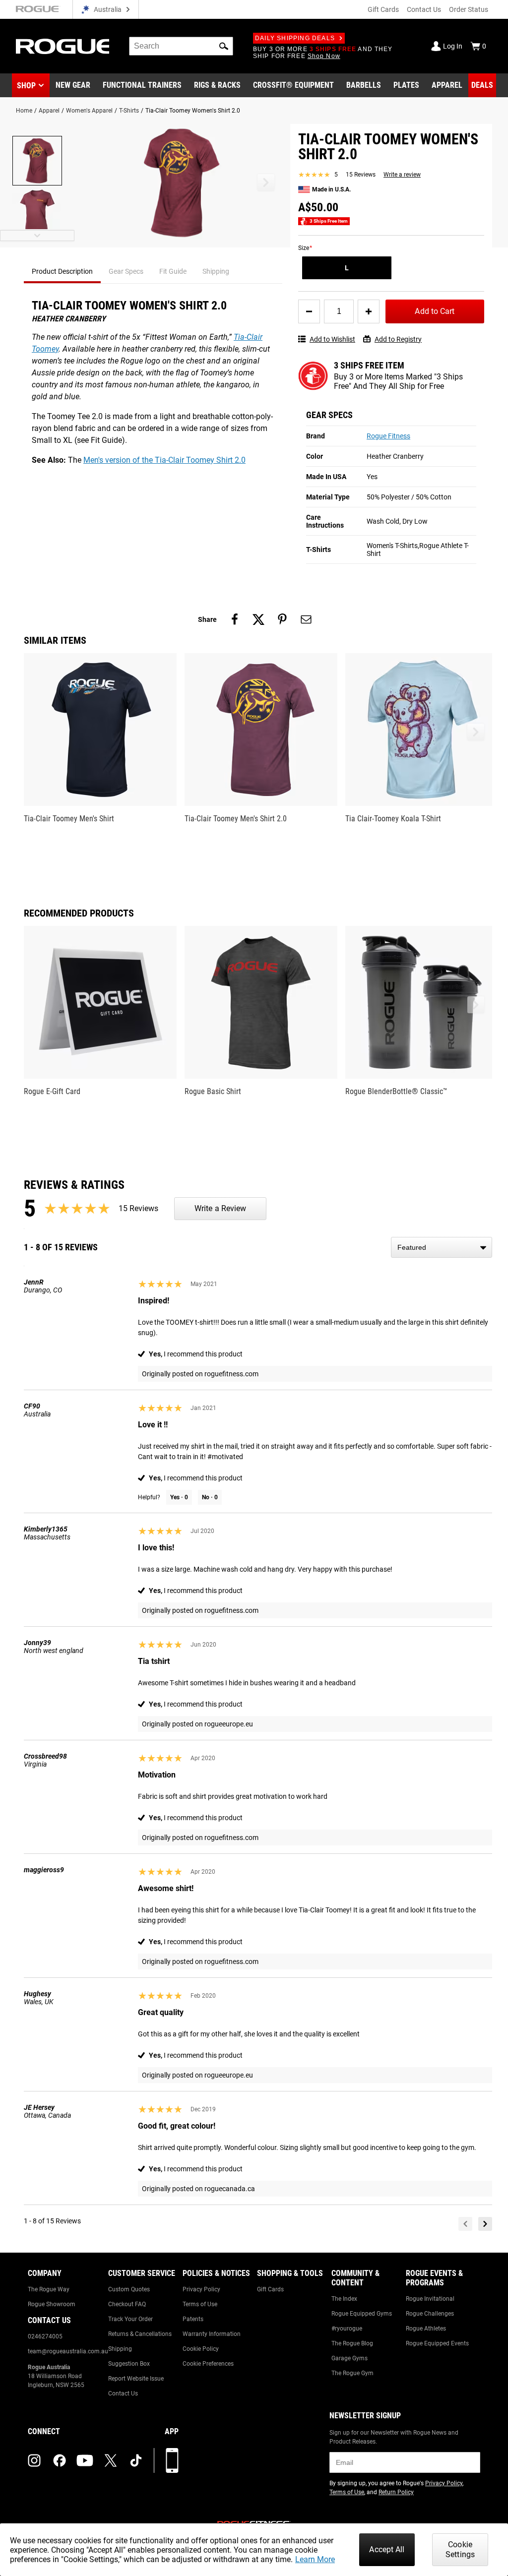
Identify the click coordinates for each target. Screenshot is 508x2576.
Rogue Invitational (430, 2299)
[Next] (485, 2224)
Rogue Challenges (430, 2314)
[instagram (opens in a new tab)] (34, 2460)
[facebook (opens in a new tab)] (60, 2460)
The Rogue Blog (352, 2343)
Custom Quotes (129, 2289)
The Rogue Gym (352, 2373)
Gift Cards (383, 9)
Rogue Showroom (52, 2304)
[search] (181, 46)
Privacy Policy (201, 2289)
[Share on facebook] (235, 619)
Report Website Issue (136, 2379)
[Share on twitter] (258, 619)
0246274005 (45, 2336)
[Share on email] (306, 619)
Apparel (49, 111)
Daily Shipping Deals (295, 38)
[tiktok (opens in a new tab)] (136, 2460)
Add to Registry (398, 339)
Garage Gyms (349, 2358)
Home (24, 111)
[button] (224, 46)
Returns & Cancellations (140, 2334)
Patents (193, 2319)
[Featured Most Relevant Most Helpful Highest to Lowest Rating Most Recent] (442, 1247)
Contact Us (424, 9)
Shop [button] (26, 86)
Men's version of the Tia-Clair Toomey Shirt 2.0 (164, 460)
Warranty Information (212, 2334)
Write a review (402, 175)
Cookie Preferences (208, 2364)
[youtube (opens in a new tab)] (85, 2460)
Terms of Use (200, 2304)
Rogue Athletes (426, 2329)
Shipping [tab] (216, 271)
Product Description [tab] (62, 271)
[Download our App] (172, 2460)
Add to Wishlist (332, 339)
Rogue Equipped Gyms (362, 2314)
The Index (344, 2299)
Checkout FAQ (127, 2304)
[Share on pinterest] (282, 619)
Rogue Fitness (388, 436)
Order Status (469, 9)
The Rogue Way (49, 2289)
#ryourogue (347, 2329)
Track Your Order (130, 2319)
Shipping (120, 2349)
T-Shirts (129, 111)
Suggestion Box (129, 2364)
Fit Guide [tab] (173, 271)
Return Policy (396, 2492)
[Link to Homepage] (63, 46)
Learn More (315, 2559)
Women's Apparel (89, 111)
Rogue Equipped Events (437, 2343)
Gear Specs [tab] (126, 271)
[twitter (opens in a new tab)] (111, 2460)
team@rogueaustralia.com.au (68, 2351)
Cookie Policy (201, 2349)
